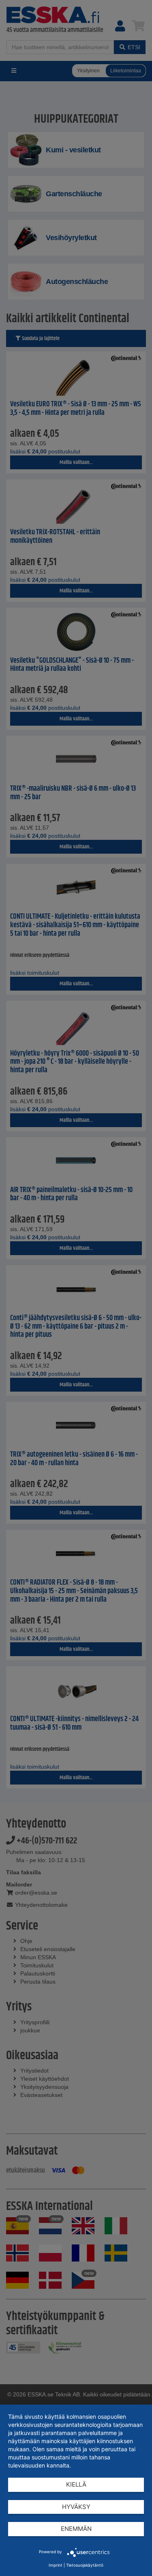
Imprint (56, 2565)
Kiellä (76, 2484)
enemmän (76, 2529)
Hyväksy (76, 2507)
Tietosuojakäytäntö (85, 2565)
